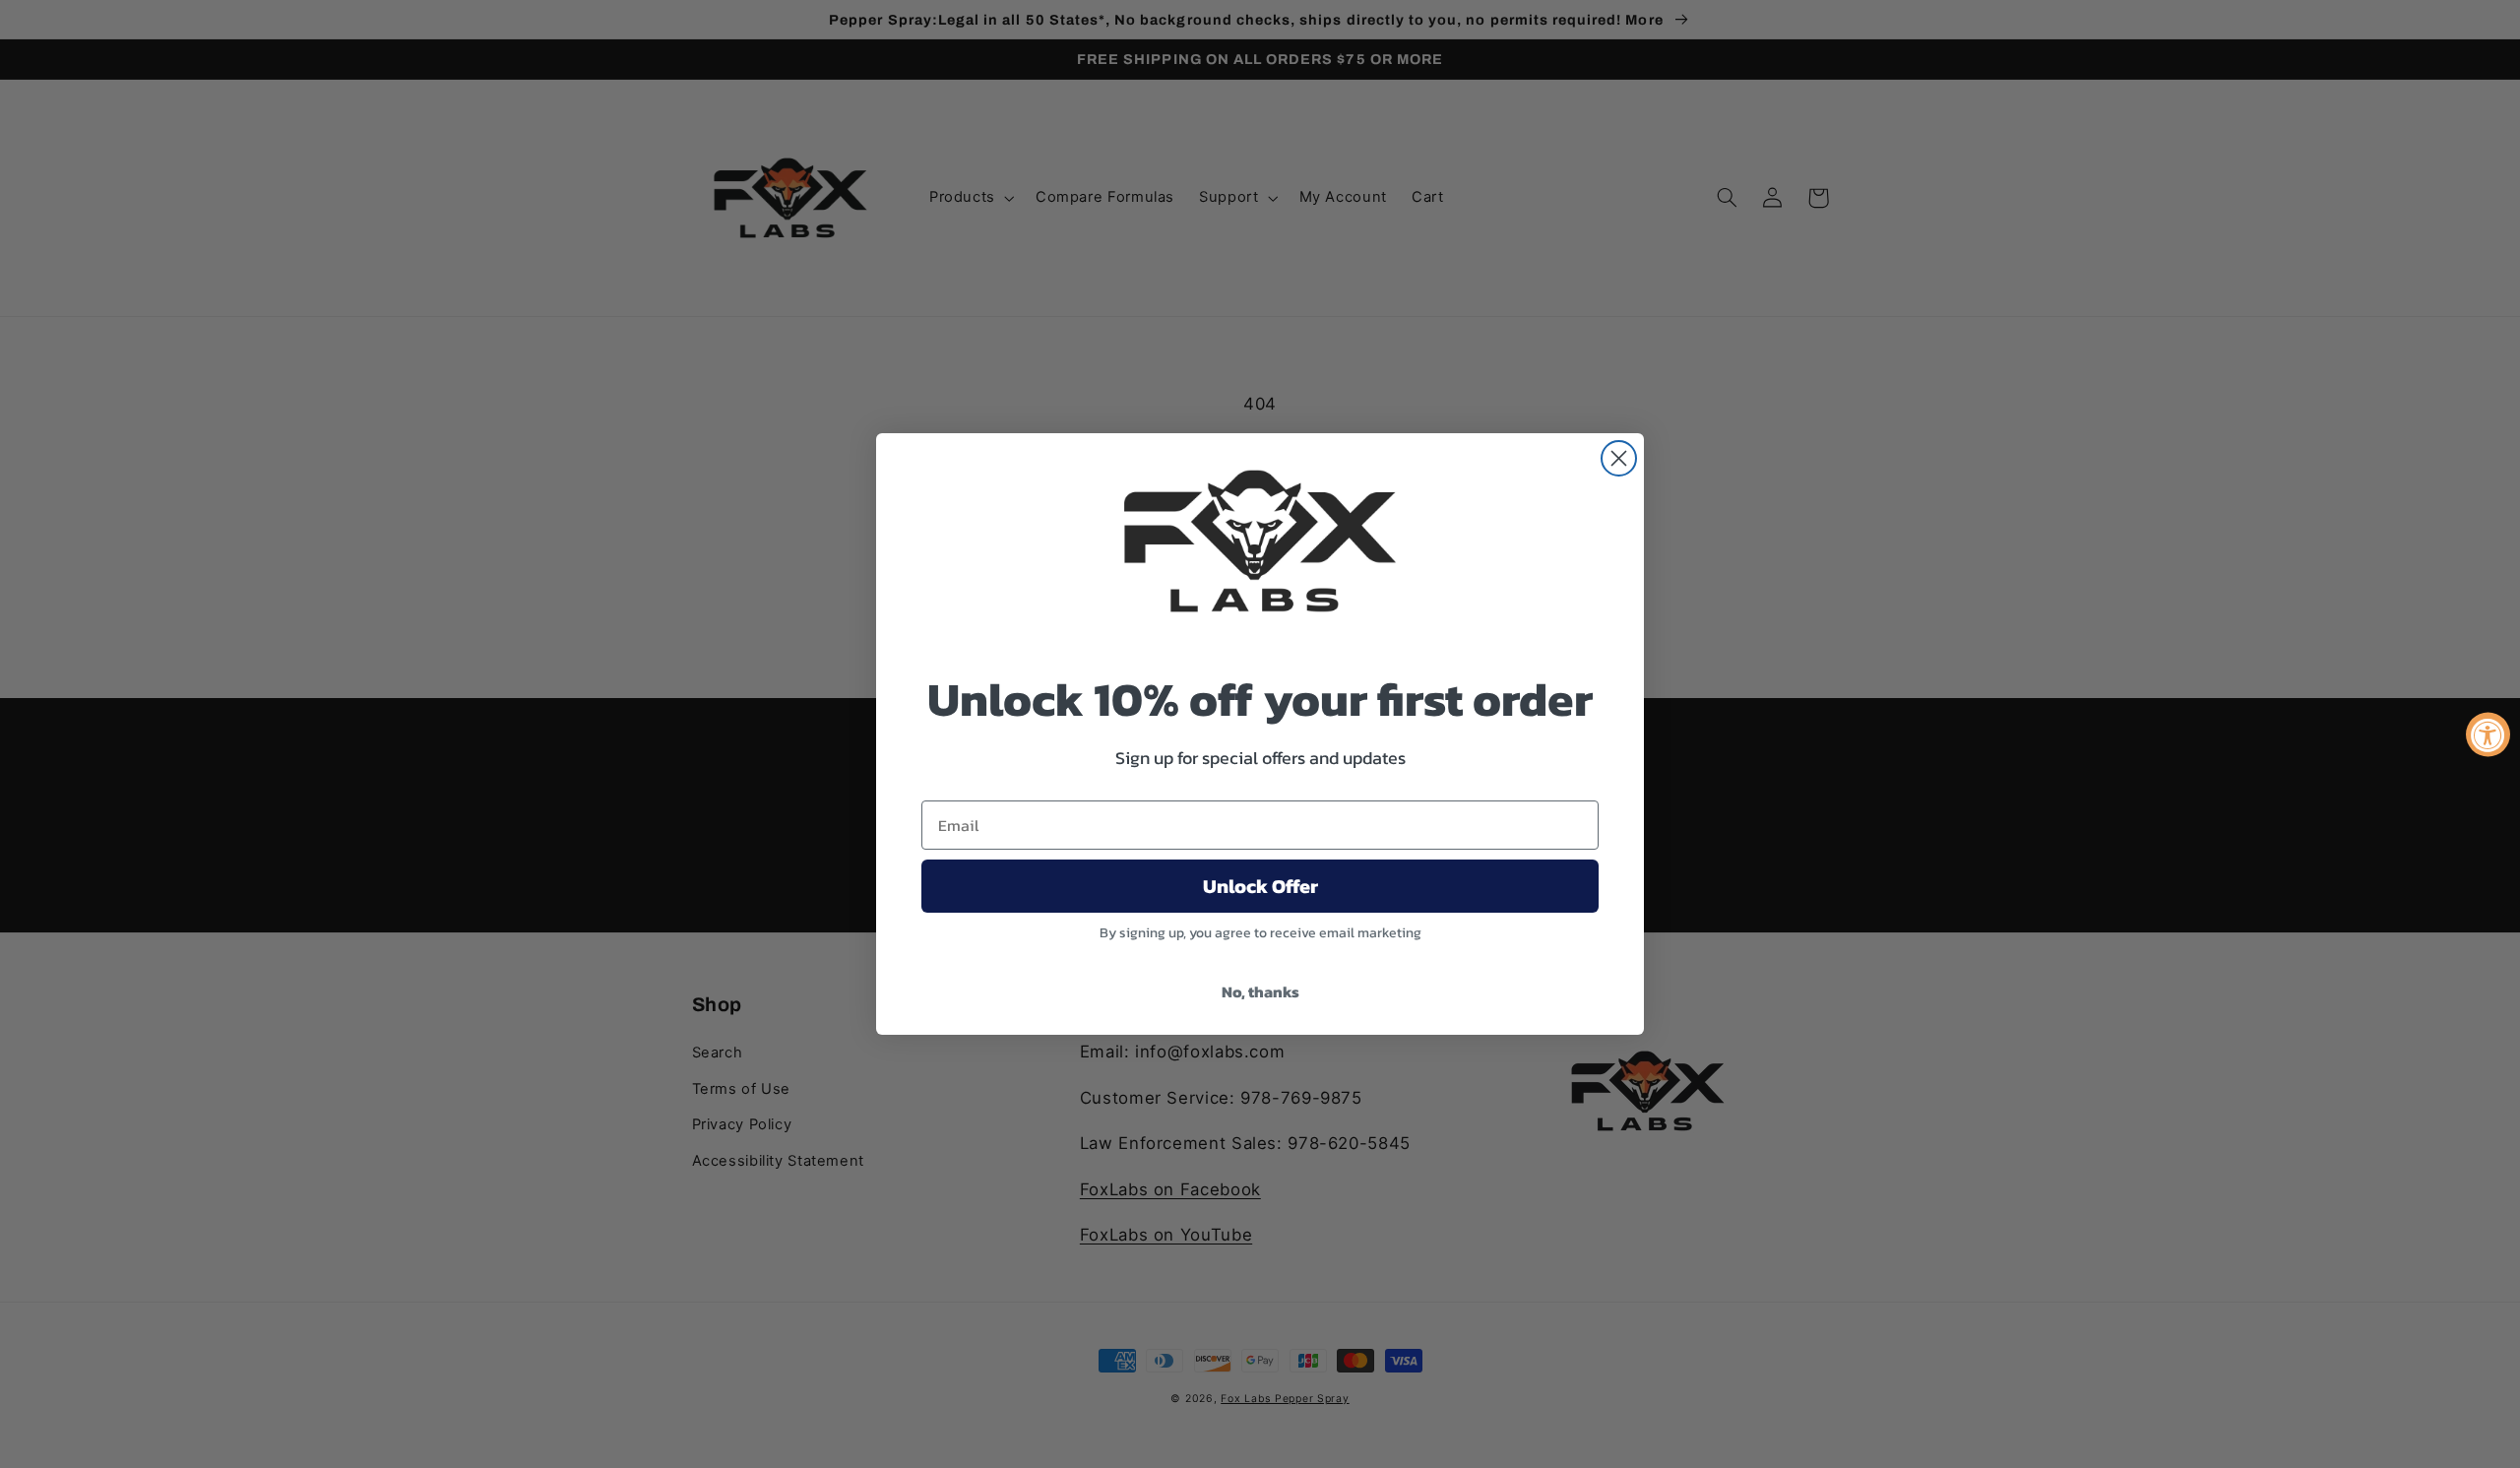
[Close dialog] (1619, 458)
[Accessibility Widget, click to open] (2488, 734)
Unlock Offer (1260, 886)
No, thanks (1260, 991)
